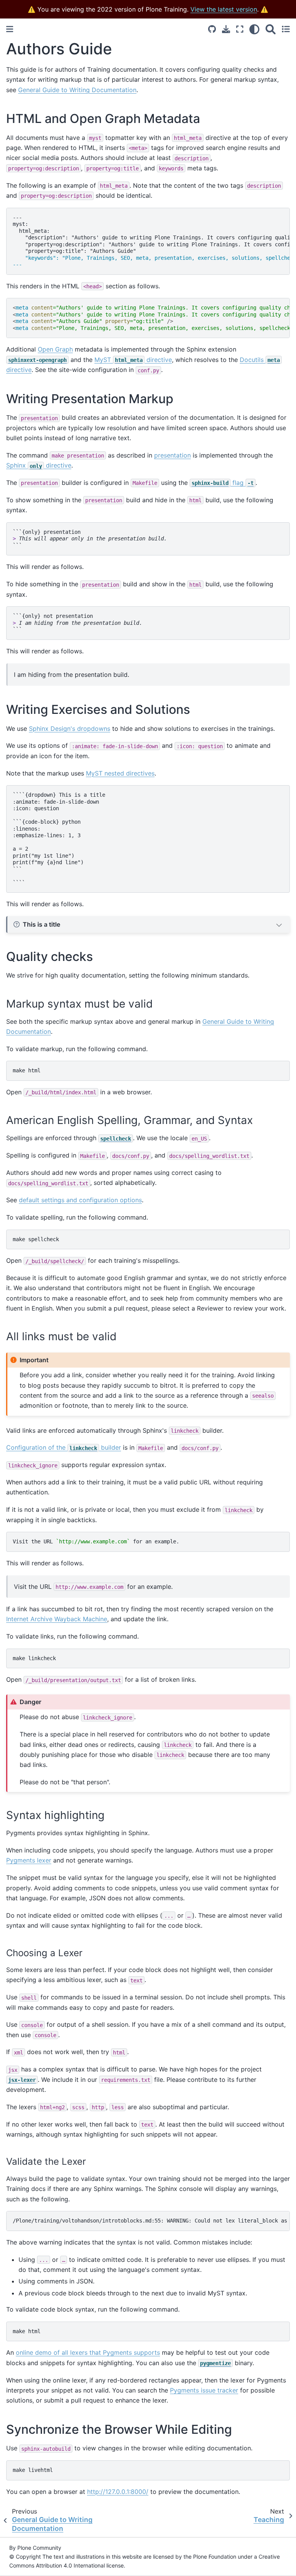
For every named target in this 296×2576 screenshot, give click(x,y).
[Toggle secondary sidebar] (286, 29)
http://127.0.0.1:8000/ (118, 2492)
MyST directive (133, 360)
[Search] (271, 29)
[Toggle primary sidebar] (10, 29)
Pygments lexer (29, 1860)
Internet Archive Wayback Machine (57, 1619)
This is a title (41, 924)
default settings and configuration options (80, 1200)
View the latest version (224, 9)
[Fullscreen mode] (240, 29)
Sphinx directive (39, 465)
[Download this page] (226, 29)
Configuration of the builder (64, 1447)
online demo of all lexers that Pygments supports (88, 2352)
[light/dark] (254, 29)
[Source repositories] (212, 29)
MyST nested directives (120, 773)
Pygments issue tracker (204, 2390)
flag (223, 483)
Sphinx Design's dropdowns (70, 729)
